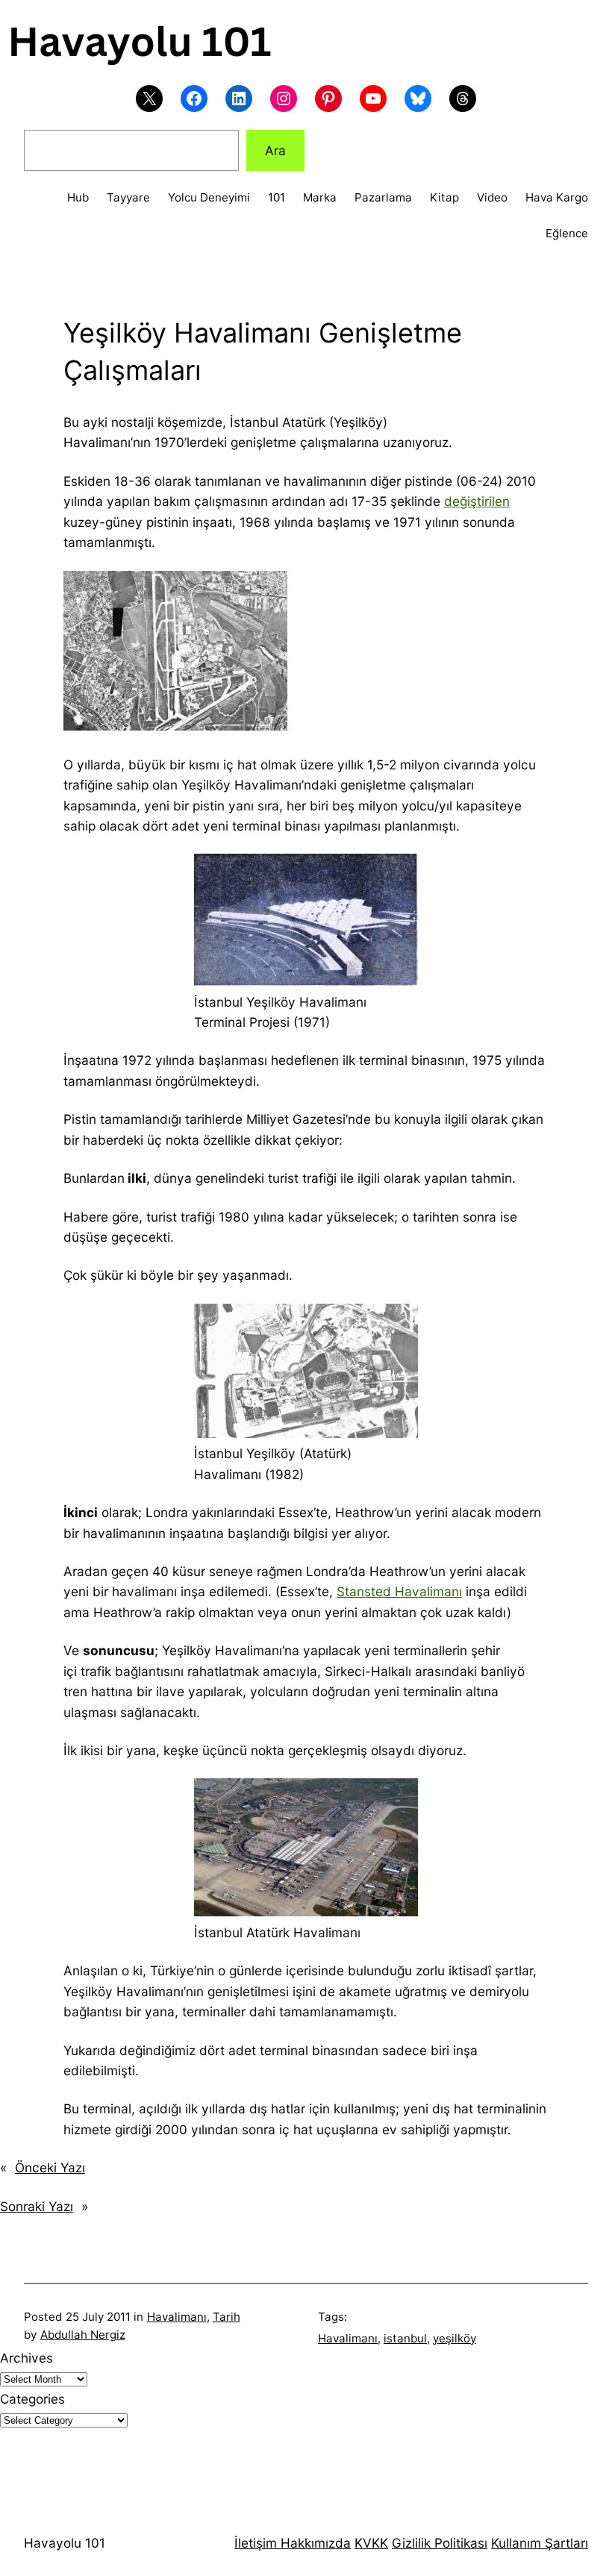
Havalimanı (177, 2317)
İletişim (256, 2543)
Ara (275, 150)
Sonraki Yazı (37, 2206)
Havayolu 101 (65, 2543)
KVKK (371, 2543)
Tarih (227, 2317)
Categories (32, 2399)
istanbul (405, 2338)
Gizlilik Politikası (440, 2543)
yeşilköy (455, 2338)
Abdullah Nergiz (83, 2335)
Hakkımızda (314, 2543)
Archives (26, 2358)
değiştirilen (477, 501)
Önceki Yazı (50, 2167)
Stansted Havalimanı (399, 1591)
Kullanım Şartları (540, 2543)
